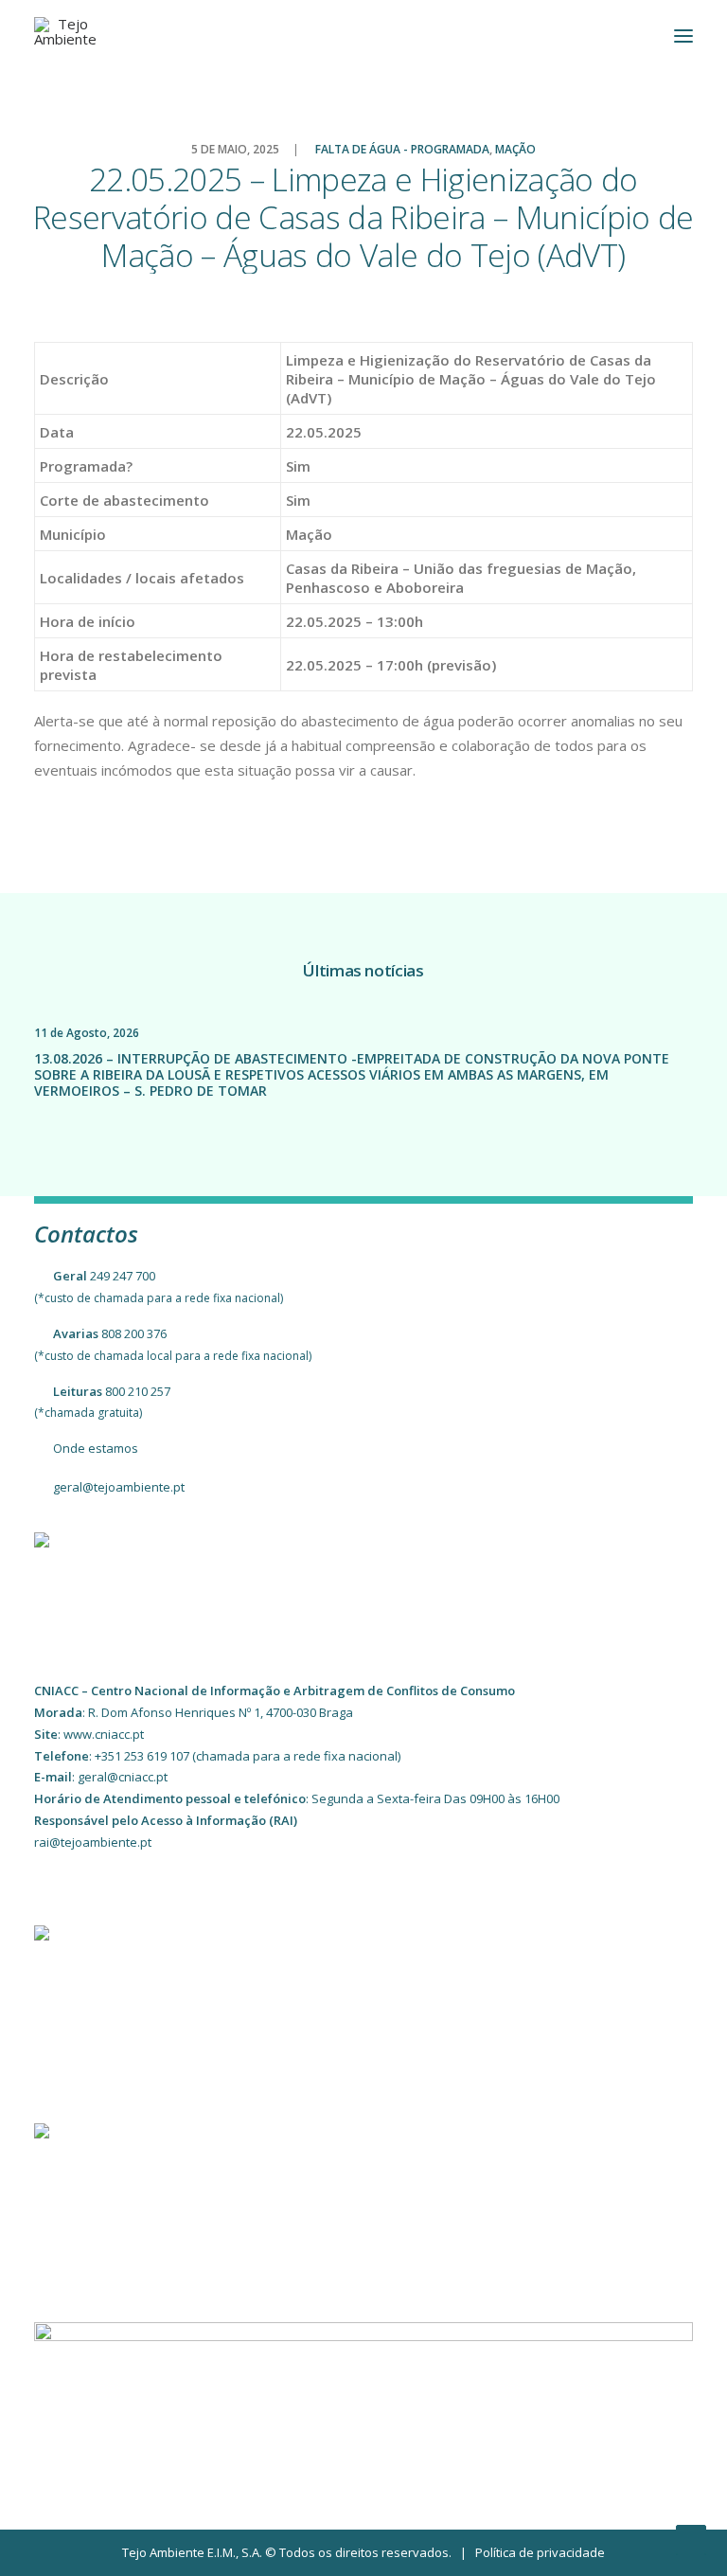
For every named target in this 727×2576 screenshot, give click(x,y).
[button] (683, 36)
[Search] (628, 36)
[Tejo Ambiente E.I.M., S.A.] (65, 36)
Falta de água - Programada (402, 149)
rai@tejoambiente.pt (93, 1842)
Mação (515, 149)
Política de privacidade (540, 2552)
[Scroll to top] (691, 2538)
